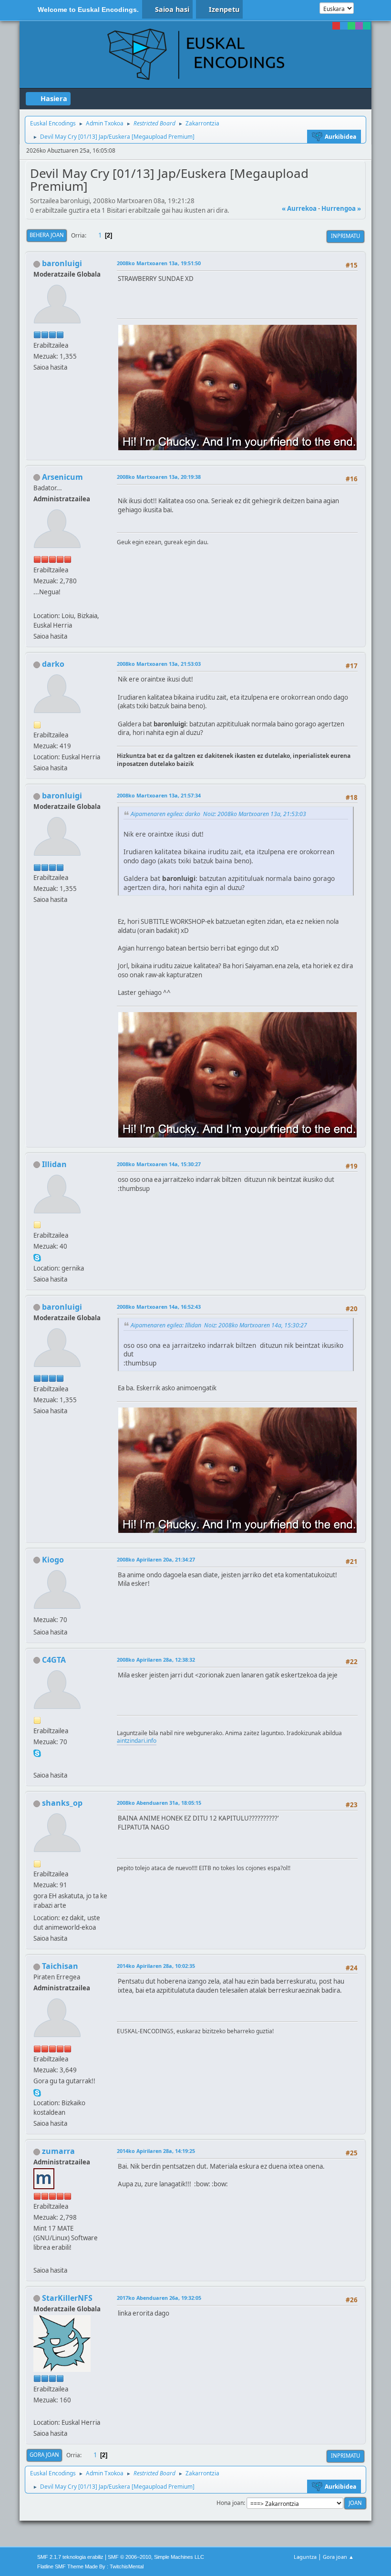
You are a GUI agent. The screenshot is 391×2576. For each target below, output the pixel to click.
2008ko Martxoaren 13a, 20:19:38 (159, 477)
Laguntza (305, 2557)
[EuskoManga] (37, 2411)
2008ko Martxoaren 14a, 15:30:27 (159, 1164)
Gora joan (44, 2455)
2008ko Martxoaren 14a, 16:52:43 (159, 1307)
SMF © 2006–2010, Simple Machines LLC (156, 2557)
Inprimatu (345, 236)
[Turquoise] (367, 26)
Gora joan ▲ (338, 2557)
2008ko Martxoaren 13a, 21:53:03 (159, 664)
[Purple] (359, 26)
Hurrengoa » (341, 208)
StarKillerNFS (67, 2298)
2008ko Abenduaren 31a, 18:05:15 (159, 1803)
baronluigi (62, 263)
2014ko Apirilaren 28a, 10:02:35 (156, 1966)
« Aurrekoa (299, 208)
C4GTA (54, 1660)
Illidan (54, 1164)
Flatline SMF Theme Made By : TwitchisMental (90, 2566)
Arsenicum (62, 477)
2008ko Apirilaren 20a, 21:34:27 (156, 1559)
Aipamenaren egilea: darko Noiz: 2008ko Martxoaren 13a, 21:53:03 (218, 814)
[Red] (336, 26)
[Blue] (344, 26)
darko (53, 664)
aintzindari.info (137, 1741)
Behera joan (47, 235)
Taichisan (60, 1966)
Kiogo (53, 1560)
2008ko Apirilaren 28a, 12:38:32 (156, 1660)
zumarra (58, 2151)
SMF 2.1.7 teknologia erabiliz (70, 2557)
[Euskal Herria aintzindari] (37, 1764)
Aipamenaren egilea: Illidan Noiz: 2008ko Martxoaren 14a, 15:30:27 (219, 1325)
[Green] (351, 26)
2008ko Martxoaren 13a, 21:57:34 (159, 795)
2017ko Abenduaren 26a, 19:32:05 (159, 2298)
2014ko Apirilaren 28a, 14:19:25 (156, 2151)
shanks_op (62, 1803)
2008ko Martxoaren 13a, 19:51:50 (159, 263)
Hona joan (230, 2503)
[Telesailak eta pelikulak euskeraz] (37, 2258)
